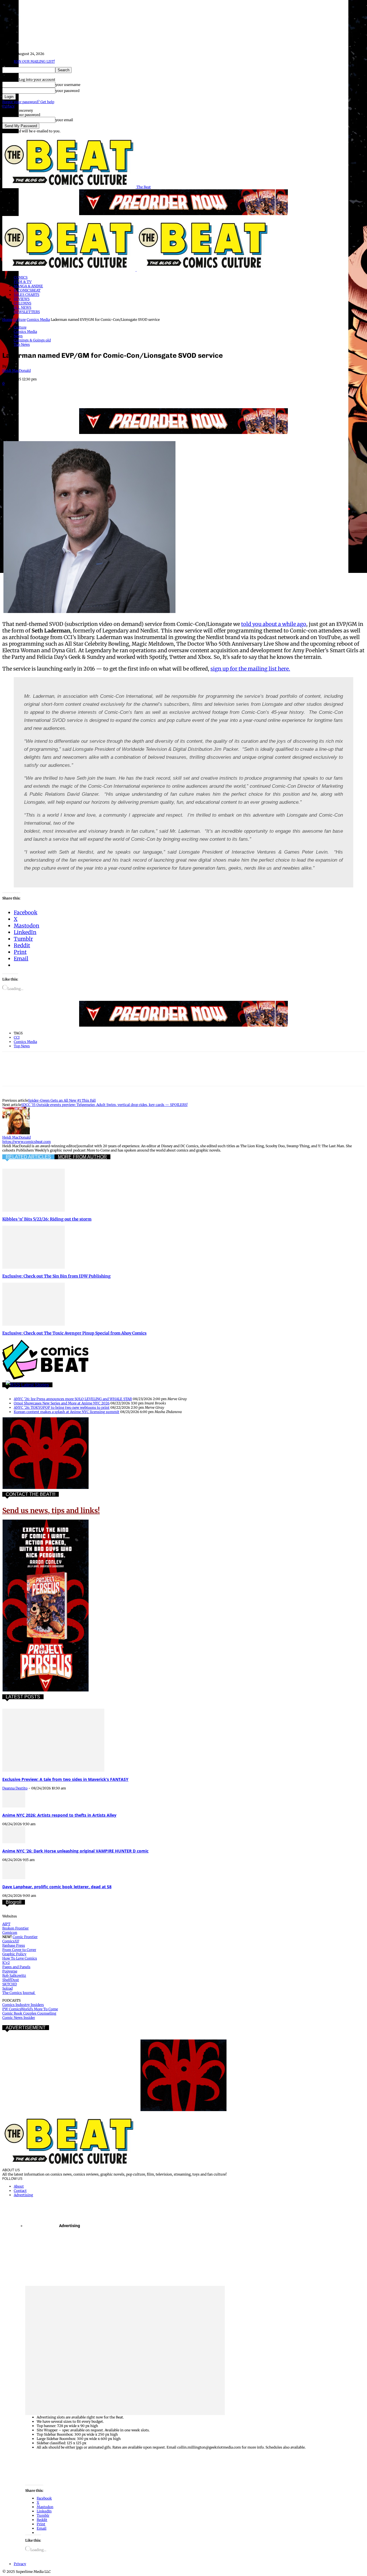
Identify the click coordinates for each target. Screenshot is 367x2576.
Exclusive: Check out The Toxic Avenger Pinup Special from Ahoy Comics (74, 1333)
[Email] (115, 392)
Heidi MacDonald (16, 371)
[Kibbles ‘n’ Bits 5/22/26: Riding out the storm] (34, 1210)
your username (68, 85)
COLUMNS (23, 303)
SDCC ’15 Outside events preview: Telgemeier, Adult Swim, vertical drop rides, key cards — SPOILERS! (104, 1105)
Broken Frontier (15, 1928)
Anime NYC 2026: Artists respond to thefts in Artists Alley (59, 1815)
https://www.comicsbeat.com (27, 1142)
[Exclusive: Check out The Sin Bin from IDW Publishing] (34, 1267)
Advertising (23, 2195)
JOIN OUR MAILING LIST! (34, 61)
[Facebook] (12, 392)
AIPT (6, 1924)
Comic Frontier (25, 1937)
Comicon (10, 1933)
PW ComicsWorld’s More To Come (30, 2009)
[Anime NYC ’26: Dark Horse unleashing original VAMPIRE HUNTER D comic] (14, 1842)
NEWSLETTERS (27, 312)
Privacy (8, 106)
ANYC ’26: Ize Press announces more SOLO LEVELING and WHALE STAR (73, 1399)
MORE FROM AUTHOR (82, 1157)
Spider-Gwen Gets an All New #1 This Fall (62, 1100)
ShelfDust (11, 1980)
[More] (156, 392)
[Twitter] (32, 392)
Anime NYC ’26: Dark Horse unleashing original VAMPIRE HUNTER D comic (75, 1851)
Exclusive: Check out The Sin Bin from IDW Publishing (56, 1276)
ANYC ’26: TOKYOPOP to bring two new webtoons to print (62, 1407)
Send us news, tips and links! (51, 1511)
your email (64, 120)
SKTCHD (10, 1984)
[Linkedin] (74, 392)
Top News (22, 344)
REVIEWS (22, 299)
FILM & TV (23, 282)
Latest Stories (35, 1385)
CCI (17, 1037)
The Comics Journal (19, 1993)
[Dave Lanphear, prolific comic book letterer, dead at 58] (14, 1878)
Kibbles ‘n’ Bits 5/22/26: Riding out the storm (47, 1219)
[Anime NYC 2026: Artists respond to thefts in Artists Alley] (14, 1806)
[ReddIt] (94, 392)
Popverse (10, 1971)
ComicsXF (11, 1941)
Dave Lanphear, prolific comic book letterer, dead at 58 (57, 1887)
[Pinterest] (53, 392)
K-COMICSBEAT (27, 290)
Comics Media (38, 320)
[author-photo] (16, 1133)
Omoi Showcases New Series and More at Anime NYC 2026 (62, 1403)
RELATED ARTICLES (28, 1157)
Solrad (7, 1988)
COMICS (21, 277)
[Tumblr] (135, 392)
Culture (19, 320)
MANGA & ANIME (28, 286)
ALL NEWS (23, 307)
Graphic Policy (14, 1954)
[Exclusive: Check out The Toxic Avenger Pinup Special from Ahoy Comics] (34, 1324)
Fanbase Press (14, 1945)
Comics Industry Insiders (23, 2005)
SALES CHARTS (27, 295)
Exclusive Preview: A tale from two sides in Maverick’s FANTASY (65, 1779)
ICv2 (6, 1963)
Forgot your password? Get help (28, 102)
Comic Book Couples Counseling (29, 2013)
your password (67, 91)
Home (7, 320)
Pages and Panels (16, 1967)
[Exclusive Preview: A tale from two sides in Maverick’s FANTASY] (53, 1770)
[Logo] (69, 270)
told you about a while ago (274, 624)
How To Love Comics (20, 1958)
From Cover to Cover (19, 1950)
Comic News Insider (19, 2018)
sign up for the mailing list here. (250, 669)
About (19, 2186)
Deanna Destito (15, 1788)
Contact (20, 2191)
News (18, 336)
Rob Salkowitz (14, 1975)
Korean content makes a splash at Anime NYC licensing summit (67, 1412)
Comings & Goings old (32, 340)
